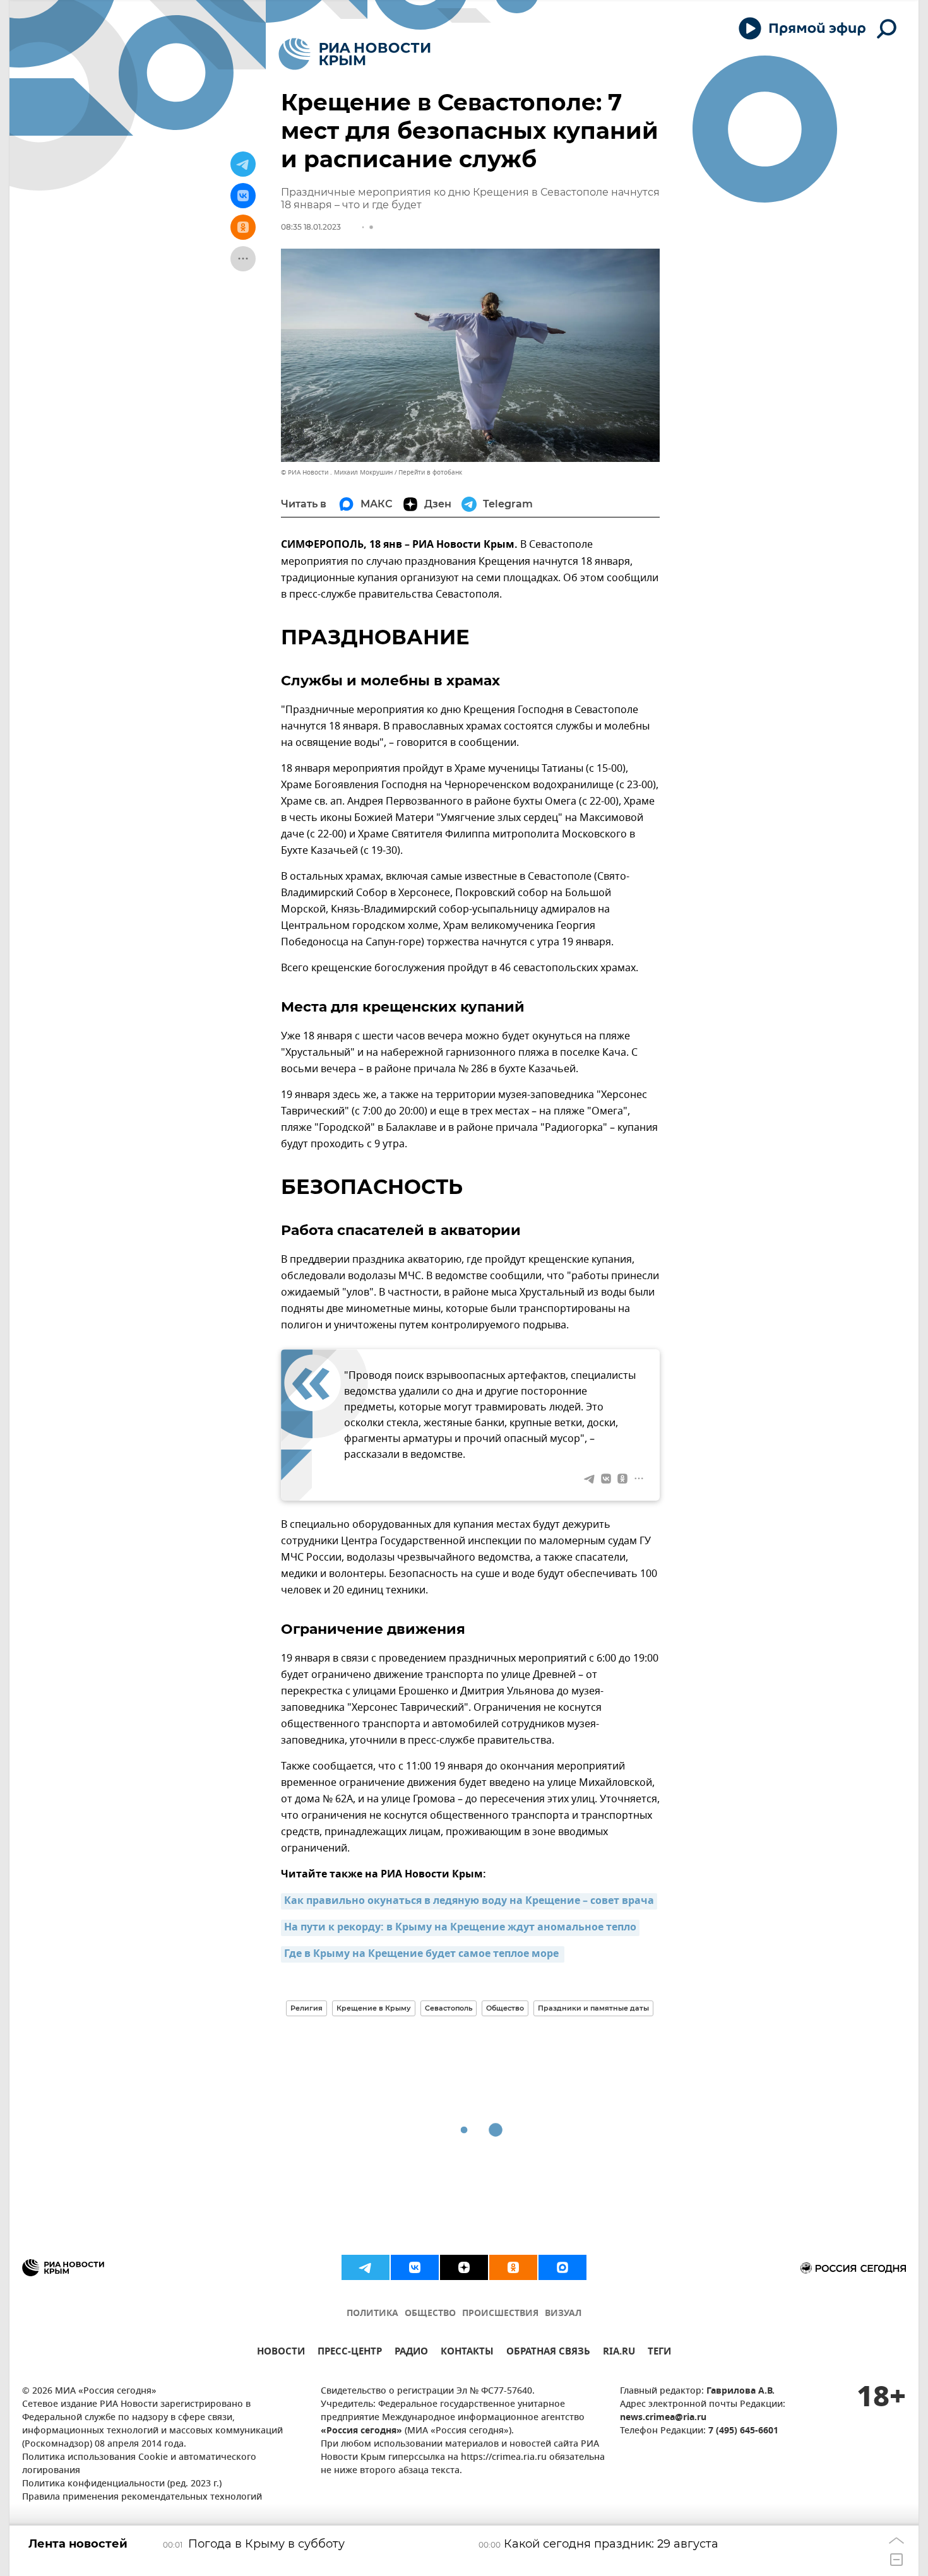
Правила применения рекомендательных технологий (142, 2497)
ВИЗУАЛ (563, 2314)
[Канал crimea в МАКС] (562, 2267)
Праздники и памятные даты (593, 2008)
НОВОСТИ (281, 2353)
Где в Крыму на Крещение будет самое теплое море (423, 1954)
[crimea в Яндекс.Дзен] (464, 2267)
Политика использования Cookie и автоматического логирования (139, 2464)
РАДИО (411, 2353)
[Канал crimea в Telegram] (366, 2267)
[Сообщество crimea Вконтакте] (415, 2267)
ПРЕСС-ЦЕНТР (350, 2353)
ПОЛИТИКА (372, 2314)
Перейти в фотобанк (430, 472)
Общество (505, 2008)
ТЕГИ (659, 2353)
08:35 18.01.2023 (311, 227)
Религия (306, 2008)
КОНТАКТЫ (467, 2353)
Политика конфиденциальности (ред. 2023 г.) (122, 2484)
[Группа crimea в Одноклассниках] (513, 2267)
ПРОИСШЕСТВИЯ (500, 2314)
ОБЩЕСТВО (430, 2314)
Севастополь (449, 2008)
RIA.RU (619, 2353)
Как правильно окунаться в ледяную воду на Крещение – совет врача (469, 1901)
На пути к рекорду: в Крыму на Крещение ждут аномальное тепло (460, 1928)
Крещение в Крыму (374, 2008)
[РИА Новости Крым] (354, 54)
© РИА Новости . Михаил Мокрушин (337, 472)
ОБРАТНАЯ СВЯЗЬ (548, 2353)
